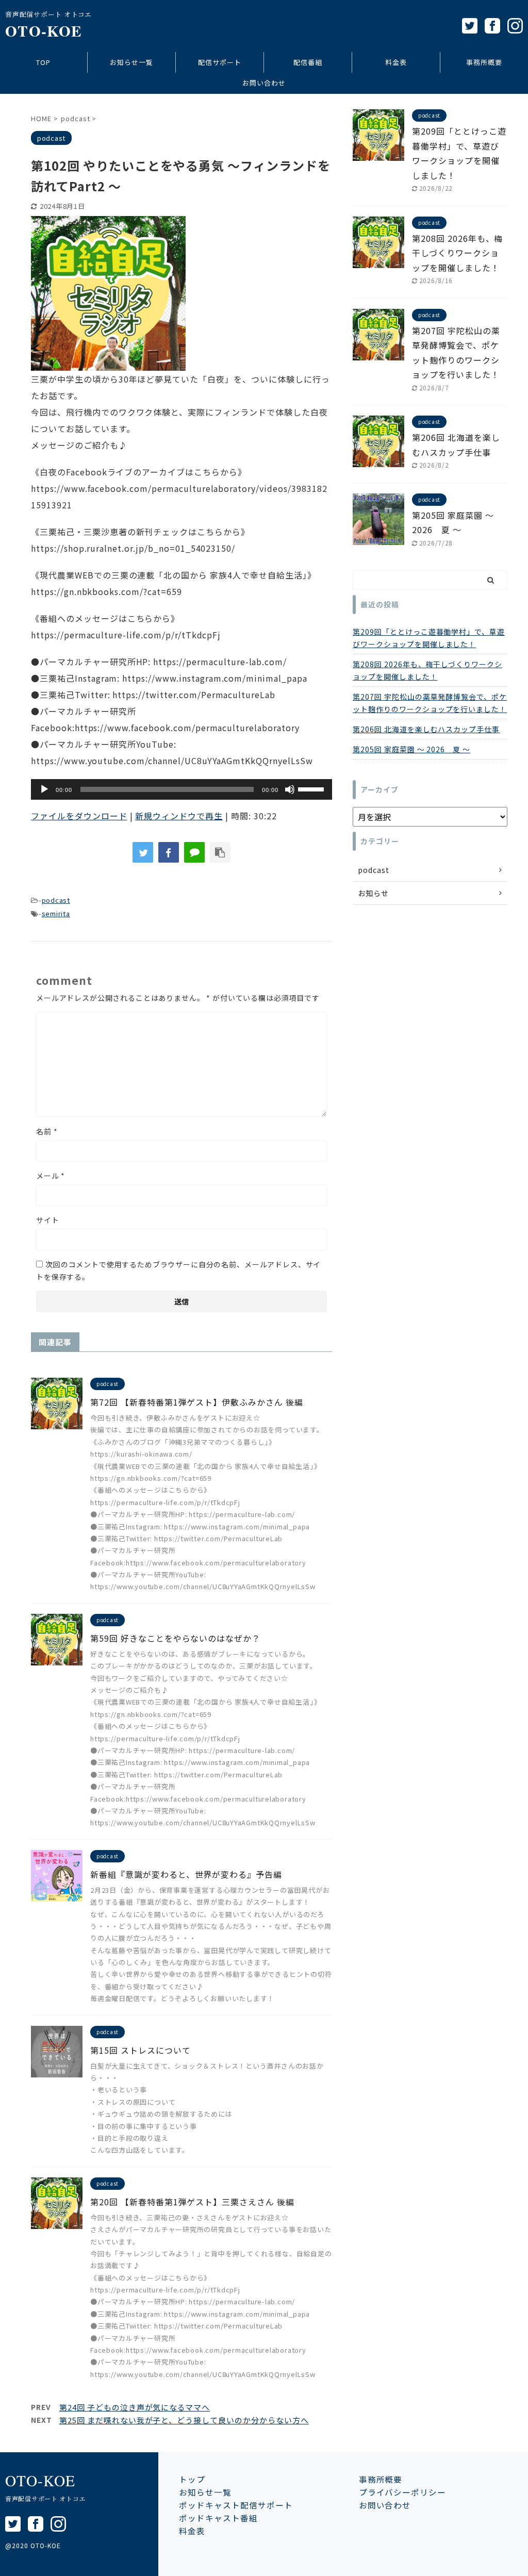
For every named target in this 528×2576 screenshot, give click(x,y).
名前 (47, 1131)
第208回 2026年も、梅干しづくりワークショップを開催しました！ (457, 253)
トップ (192, 2479)
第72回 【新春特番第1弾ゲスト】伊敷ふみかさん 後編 (197, 1402)
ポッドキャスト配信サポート (236, 2505)
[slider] (312, 788)
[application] (181, 789)
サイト (48, 1220)
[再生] (44, 789)
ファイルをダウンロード (79, 816)
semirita (56, 913)
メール (51, 1176)
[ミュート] (290, 789)
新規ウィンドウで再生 (179, 816)
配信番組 (308, 62)
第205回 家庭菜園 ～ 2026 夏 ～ (411, 749)
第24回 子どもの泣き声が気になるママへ (135, 2407)
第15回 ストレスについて (140, 2050)
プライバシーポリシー (403, 2492)
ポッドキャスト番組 (218, 2518)
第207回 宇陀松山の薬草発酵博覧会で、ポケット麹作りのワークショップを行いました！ (430, 703)
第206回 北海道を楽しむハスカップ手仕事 (426, 729)
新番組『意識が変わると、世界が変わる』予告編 (186, 1874)
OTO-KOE (44, 31)
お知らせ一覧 (131, 62)
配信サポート (220, 62)
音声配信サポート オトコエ (45, 2498)
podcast (56, 900)
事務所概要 (484, 62)
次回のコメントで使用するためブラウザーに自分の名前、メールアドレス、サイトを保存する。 (178, 1270)
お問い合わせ (264, 83)
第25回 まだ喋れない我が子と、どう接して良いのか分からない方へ (184, 2420)
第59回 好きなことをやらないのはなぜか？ (175, 1638)
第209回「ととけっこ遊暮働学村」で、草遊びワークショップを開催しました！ (429, 638)
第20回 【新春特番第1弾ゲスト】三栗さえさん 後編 (192, 2202)
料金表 (396, 62)
